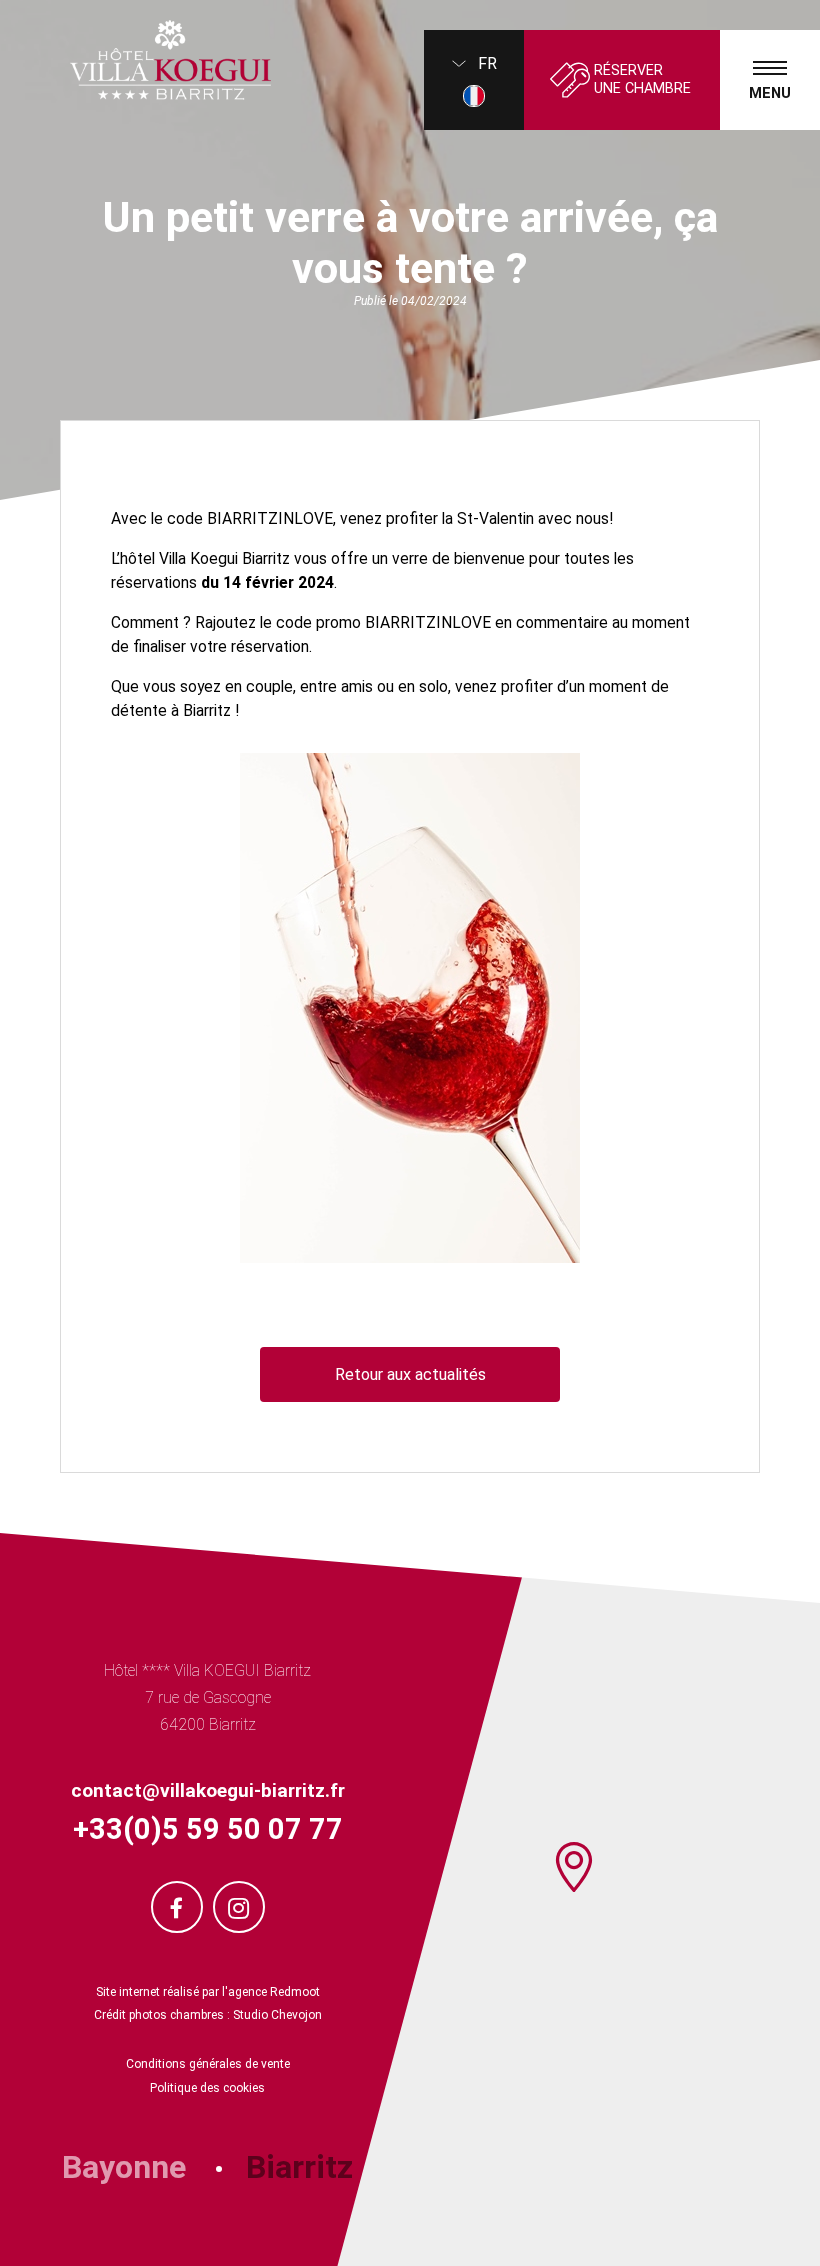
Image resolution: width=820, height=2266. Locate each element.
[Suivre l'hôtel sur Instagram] (239, 1907)
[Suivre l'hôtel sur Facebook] (177, 1907)
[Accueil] (135, 60)
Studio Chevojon (277, 2015)
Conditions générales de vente (208, 2064)
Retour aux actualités (410, 1374)
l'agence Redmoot (271, 1992)
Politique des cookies (207, 2088)
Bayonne (124, 2167)
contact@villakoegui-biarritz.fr (208, 1790)
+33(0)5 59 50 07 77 (208, 1829)
